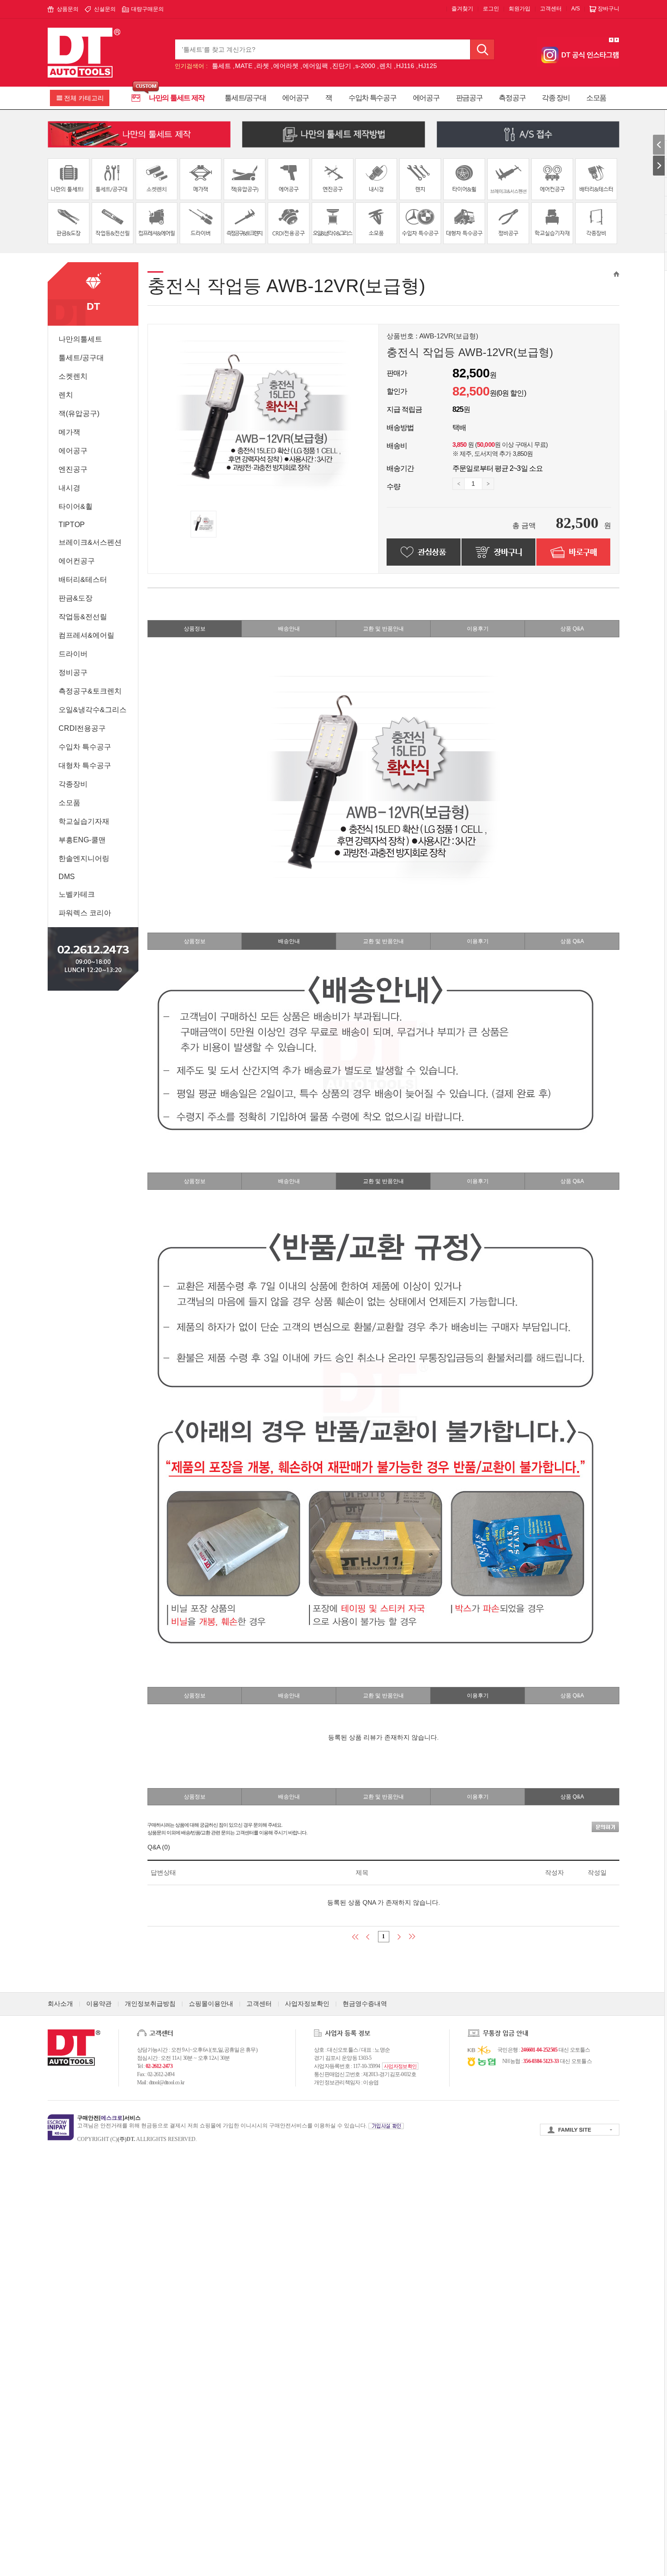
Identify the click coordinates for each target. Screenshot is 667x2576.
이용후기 (478, 629)
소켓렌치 (73, 376)
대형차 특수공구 (85, 765)
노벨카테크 (77, 894)
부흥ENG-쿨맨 (82, 840)
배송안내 (289, 629)
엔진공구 (73, 469)
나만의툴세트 (80, 339)
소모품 (596, 98)
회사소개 (60, 2004)
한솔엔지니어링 (84, 858)
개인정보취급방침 (150, 2004)
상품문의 (68, 9)
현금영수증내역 (365, 2004)
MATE (244, 66)
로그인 (491, 9)
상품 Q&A (572, 629)
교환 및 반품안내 (383, 629)
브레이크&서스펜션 (90, 542)
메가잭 (69, 432)
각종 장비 (556, 98)
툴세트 (221, 66)
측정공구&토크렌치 (90, 691)
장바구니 (608, 9)
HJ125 (428, 66)
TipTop (72, 525)
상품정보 (195, 629)
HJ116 (405, 66)
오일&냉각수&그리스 (93, 710)
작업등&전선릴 (83, 617)
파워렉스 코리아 (85, 913)
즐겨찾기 (462, 9)
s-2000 (365, 66)
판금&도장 (76, 598)
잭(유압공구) (79, 413)
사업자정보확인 (307, 2004)
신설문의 (105, 9)
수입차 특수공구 (373, 98)
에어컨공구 (77, 561)
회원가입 (520, 9)
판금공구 (469, 98)
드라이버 (73, 654)
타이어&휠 (76, 506)
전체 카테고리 (84, 98)
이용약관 (99, 2004)
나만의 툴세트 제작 (177, 98)
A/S (576, 9)
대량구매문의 (147, 9)
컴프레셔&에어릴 (86, 635)
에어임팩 (315, 66)
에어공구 (296, 98)
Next (617, 40)
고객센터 (551, 9)
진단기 (342, 66)
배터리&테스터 (83, 579)
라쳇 (263, 66)
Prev (611, 40)
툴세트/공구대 (245, 98)
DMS (67, 877)
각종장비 (73, 784)
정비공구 (73, 672)
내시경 (69, 488)
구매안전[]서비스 (109, 2118)
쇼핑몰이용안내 (211, 2004)
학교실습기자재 (84, 821)
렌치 (386, 66)
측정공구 (512, 98)
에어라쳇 (286, 66)
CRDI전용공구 (82, 728)
